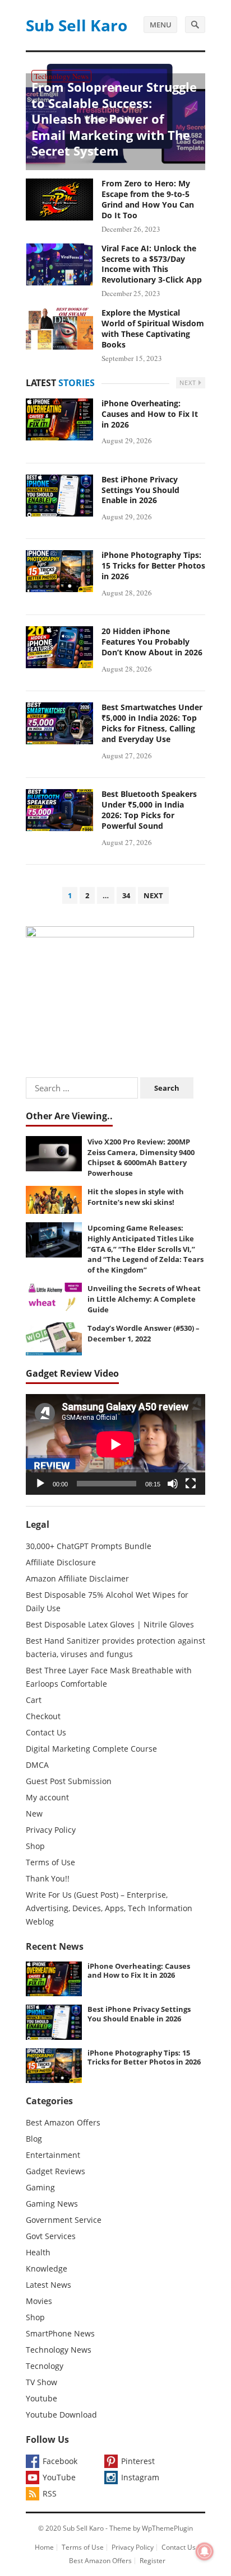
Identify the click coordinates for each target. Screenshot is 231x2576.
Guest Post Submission (69, 1781)
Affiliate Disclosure (61, 1562)
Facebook (60, 2461)
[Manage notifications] (205, 2551)
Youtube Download (61, 2415)
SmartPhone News (60, 2333)
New (34, 1813)
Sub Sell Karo (77, 25)
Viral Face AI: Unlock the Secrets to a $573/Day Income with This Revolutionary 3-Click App (152, 264)
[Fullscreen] (191, 1484)
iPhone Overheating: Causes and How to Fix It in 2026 (150, 414)
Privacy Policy (51, 1830)
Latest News (48, 2285)
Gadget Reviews (56, 2171)
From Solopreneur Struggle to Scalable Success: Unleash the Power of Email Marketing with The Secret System (114, 119)
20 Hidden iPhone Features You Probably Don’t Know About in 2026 (152, 642)
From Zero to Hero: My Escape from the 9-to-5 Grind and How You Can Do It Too (148, 199)
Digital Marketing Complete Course (91, 1749)
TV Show (41, 2382)
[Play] (40, 1484)
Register (153, 2561)
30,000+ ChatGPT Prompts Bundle (89, 1546)
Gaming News (52, 2204)
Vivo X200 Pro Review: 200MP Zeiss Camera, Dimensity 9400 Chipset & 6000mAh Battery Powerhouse (141, 1157)
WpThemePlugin (167, 2528)
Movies (39, 2301)
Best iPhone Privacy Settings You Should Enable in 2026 (140, 490)
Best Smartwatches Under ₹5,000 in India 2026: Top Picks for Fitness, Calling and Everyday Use (152, 723)
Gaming (40, 2187)
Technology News (61, 76)
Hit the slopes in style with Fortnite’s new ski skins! (136, 1197)
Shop (35, 1846)
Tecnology (45, 2366)
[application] (115, 1444)
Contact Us (46, 1732)
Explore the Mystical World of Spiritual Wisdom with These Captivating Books (153, 329)
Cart (34, 1700)
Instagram (140, 2477)
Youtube (41, 2398)
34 (126, 895)
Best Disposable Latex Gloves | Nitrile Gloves (110, 1624)
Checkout (43, 1716)
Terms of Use (50, 1862)
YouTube (59, 2477)
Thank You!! (48, 1878)
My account (47, 1797)
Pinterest (138, 2461)
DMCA (37, 1765)
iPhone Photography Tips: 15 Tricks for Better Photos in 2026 (153, 566)
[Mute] (173, 1484)
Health (38, 2252)
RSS (50, 2493)
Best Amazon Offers (63, 2122)
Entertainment (53, 2155)
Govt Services (51, 2236)
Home (44, 2547)
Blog (34, 2139)
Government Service (64, 2220)
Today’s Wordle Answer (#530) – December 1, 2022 (144, 1333)
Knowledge (47, 2268)
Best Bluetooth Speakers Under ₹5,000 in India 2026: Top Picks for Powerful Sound (149, 810)
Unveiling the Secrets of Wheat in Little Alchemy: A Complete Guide (144, 1299)
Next (189, 383)
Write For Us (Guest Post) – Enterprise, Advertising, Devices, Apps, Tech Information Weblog (109, 1908)
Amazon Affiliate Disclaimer (77, 1578)
